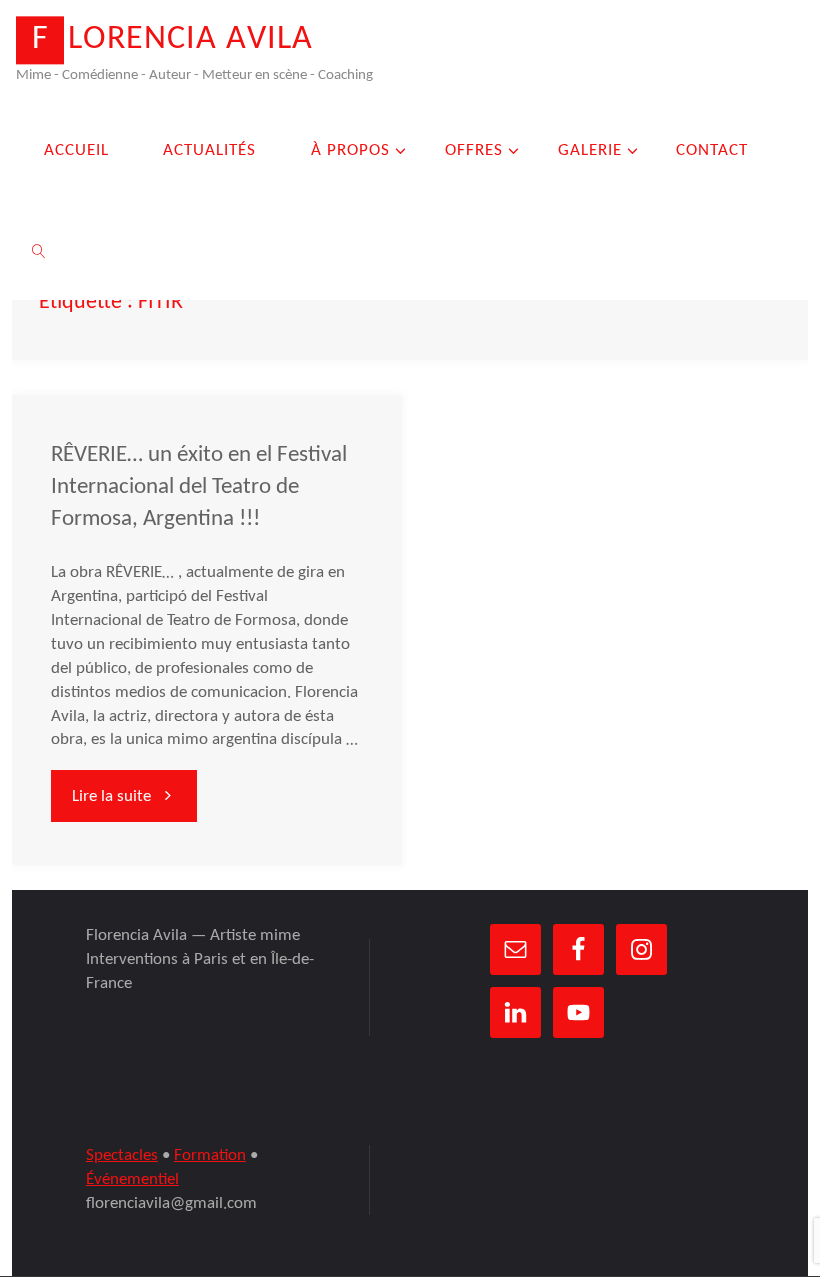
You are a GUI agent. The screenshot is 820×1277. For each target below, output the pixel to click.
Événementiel (132, 1179)
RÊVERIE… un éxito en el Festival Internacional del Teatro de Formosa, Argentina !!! (199, 488)
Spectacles (122, 1155)
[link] (39, 250)
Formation (210, 1155)
